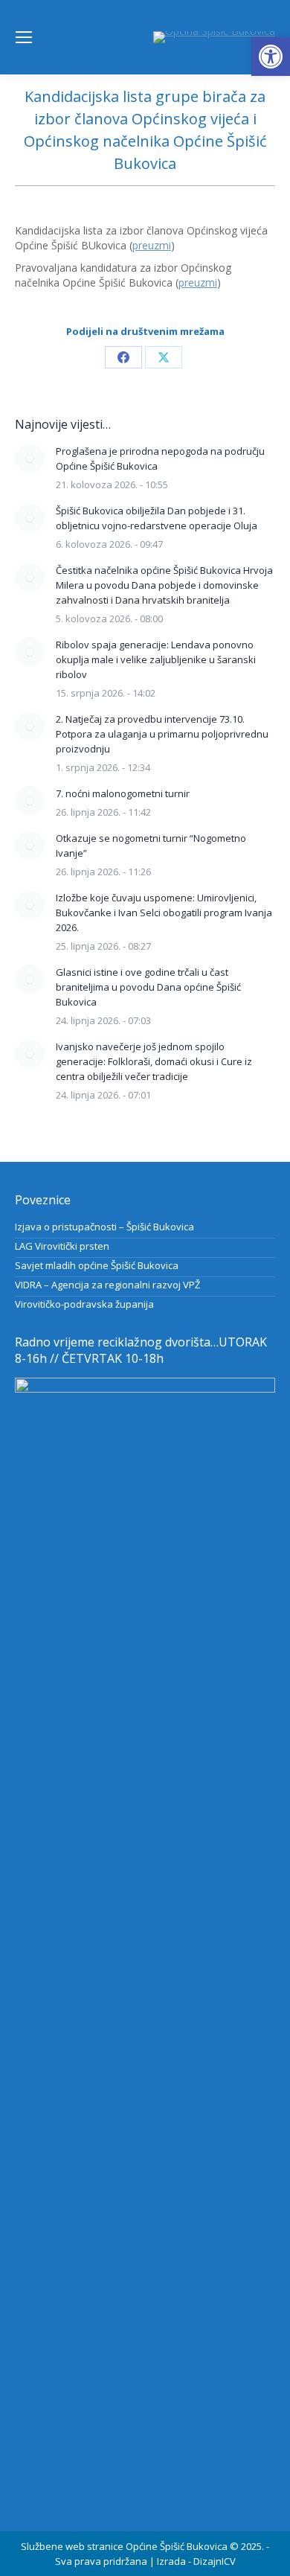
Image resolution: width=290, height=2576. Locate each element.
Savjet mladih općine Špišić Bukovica (97, 1265)
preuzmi (152, 245)
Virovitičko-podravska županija (84, 1304)
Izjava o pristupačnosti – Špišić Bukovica (104, 1227)
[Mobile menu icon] (24, 37)
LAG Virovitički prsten (62, 1246)
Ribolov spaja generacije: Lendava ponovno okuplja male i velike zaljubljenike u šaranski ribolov (156, 659)
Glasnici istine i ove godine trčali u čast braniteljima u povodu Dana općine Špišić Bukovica (148, 987)
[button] (271, 57)
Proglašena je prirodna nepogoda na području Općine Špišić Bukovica (160, 458)
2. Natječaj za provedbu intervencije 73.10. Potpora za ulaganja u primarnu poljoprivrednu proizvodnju (162, 734)
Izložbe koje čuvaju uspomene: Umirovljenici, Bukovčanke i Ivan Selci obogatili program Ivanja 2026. (164, 913)
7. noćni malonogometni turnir (123, 793)
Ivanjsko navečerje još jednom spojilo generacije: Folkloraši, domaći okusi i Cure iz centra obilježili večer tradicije (154, 1061)
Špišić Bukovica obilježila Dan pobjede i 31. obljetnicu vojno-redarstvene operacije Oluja (157, 518)
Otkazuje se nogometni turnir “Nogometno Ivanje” (151, 846)
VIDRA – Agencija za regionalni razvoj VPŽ (107, 1285)
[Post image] (30, 458)
